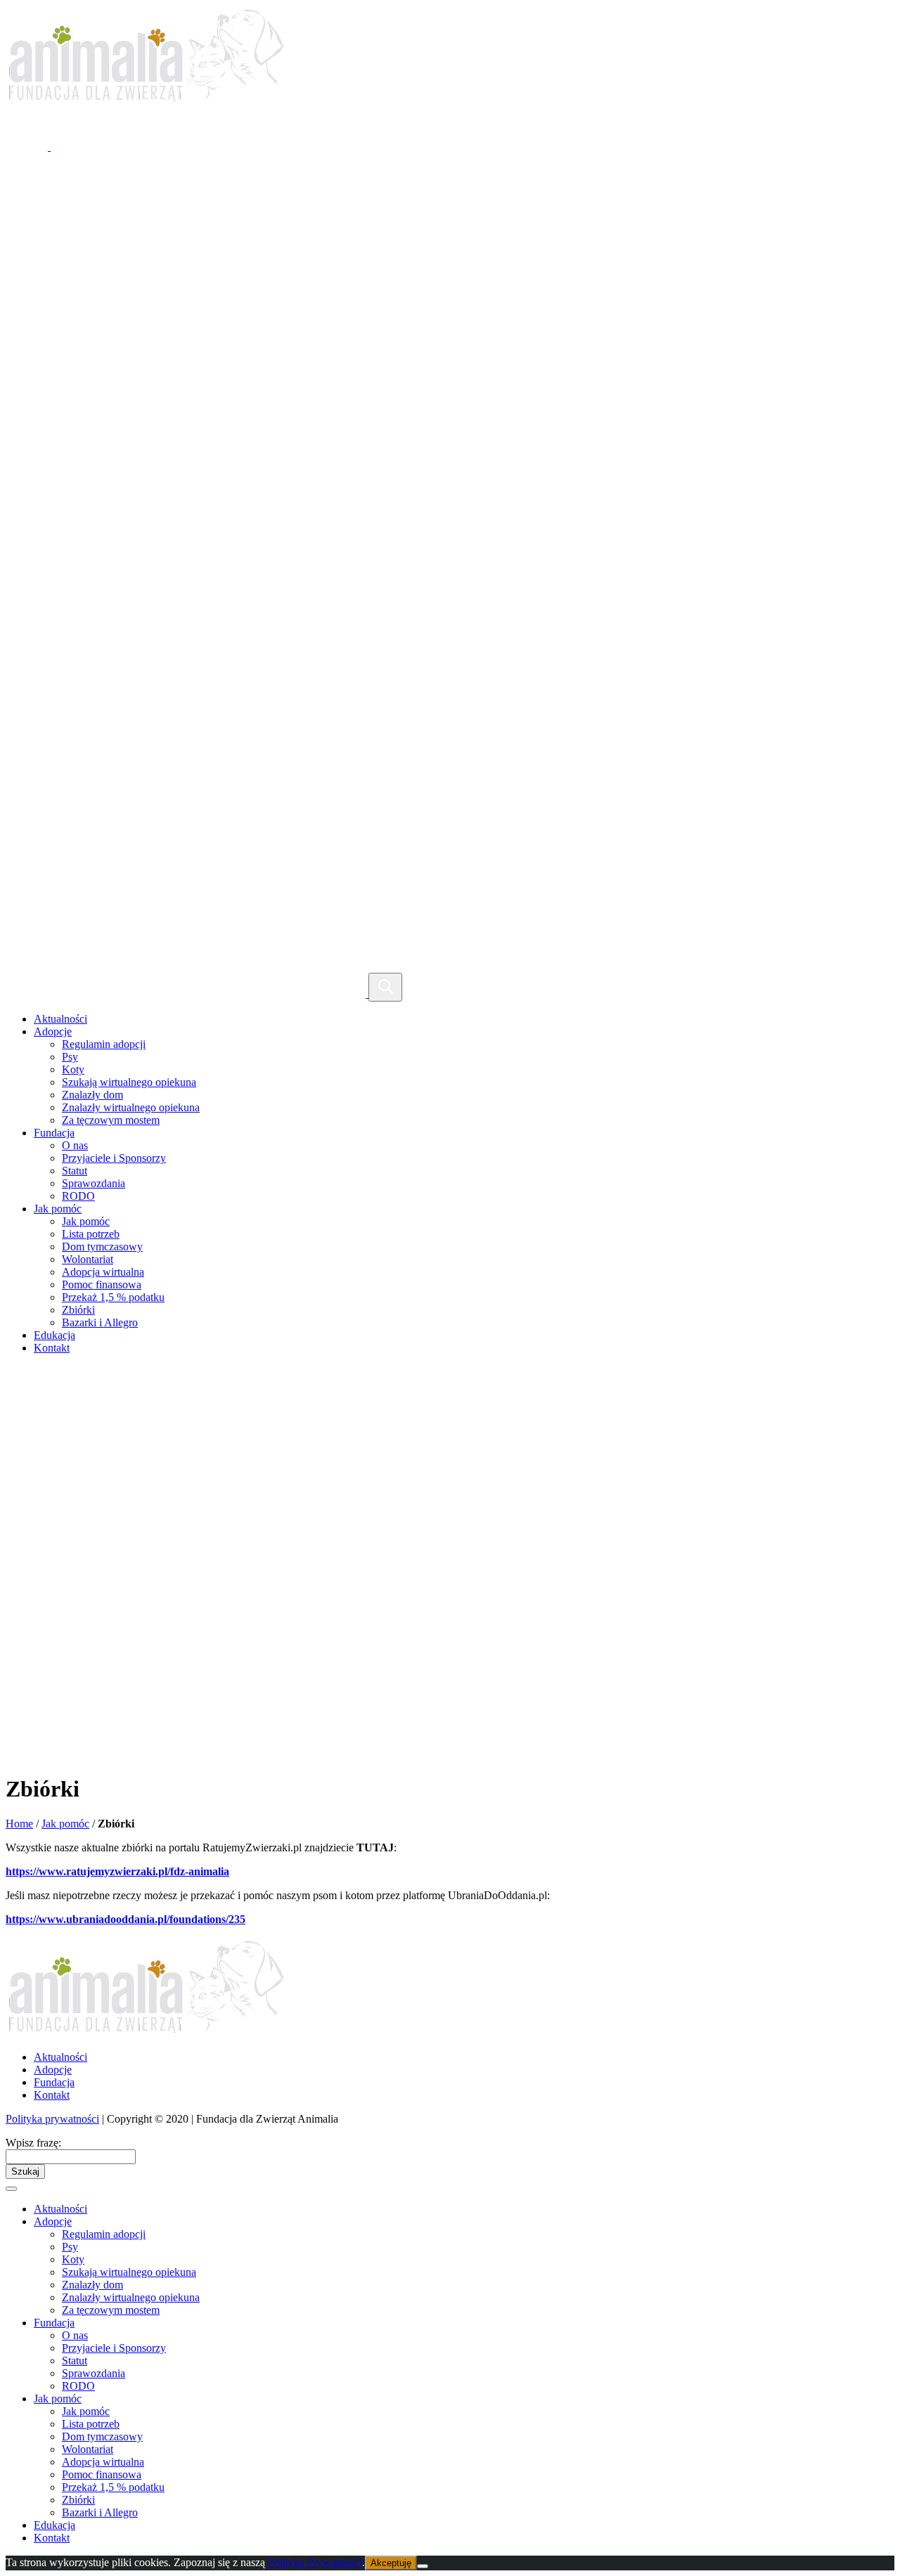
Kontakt (52, 1348)
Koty (73, 1069)
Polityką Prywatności (315, 2562)
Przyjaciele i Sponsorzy (114, 1158)
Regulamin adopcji (104, 1044)
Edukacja (54, 1335)
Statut (75, 1171)
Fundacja (54, 1133)
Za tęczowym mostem (111, 1120)
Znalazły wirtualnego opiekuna (131, 1107)
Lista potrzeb (91, 1234)
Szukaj (25, 2172)
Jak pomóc (58, 1209)
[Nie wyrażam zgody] (423, 2566)
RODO (78, 1196)
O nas (75, 1145)
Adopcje (53, 1031)
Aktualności (60, 1019)
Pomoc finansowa (102, 1284)
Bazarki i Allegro (100, 1322)
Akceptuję (391, 2563)
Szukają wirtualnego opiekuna (129, 1082)
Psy (70, 1057)
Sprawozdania (94, 1183)
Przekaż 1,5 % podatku (113, 1297)
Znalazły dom (92, 1095)
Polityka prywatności (52, 2119)
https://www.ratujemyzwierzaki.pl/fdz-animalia (117, 1871)
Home (19, 1824)
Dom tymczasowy (102, 1247)
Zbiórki (78, 1310)
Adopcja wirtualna (103, 1272)
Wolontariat (88, 1259)
